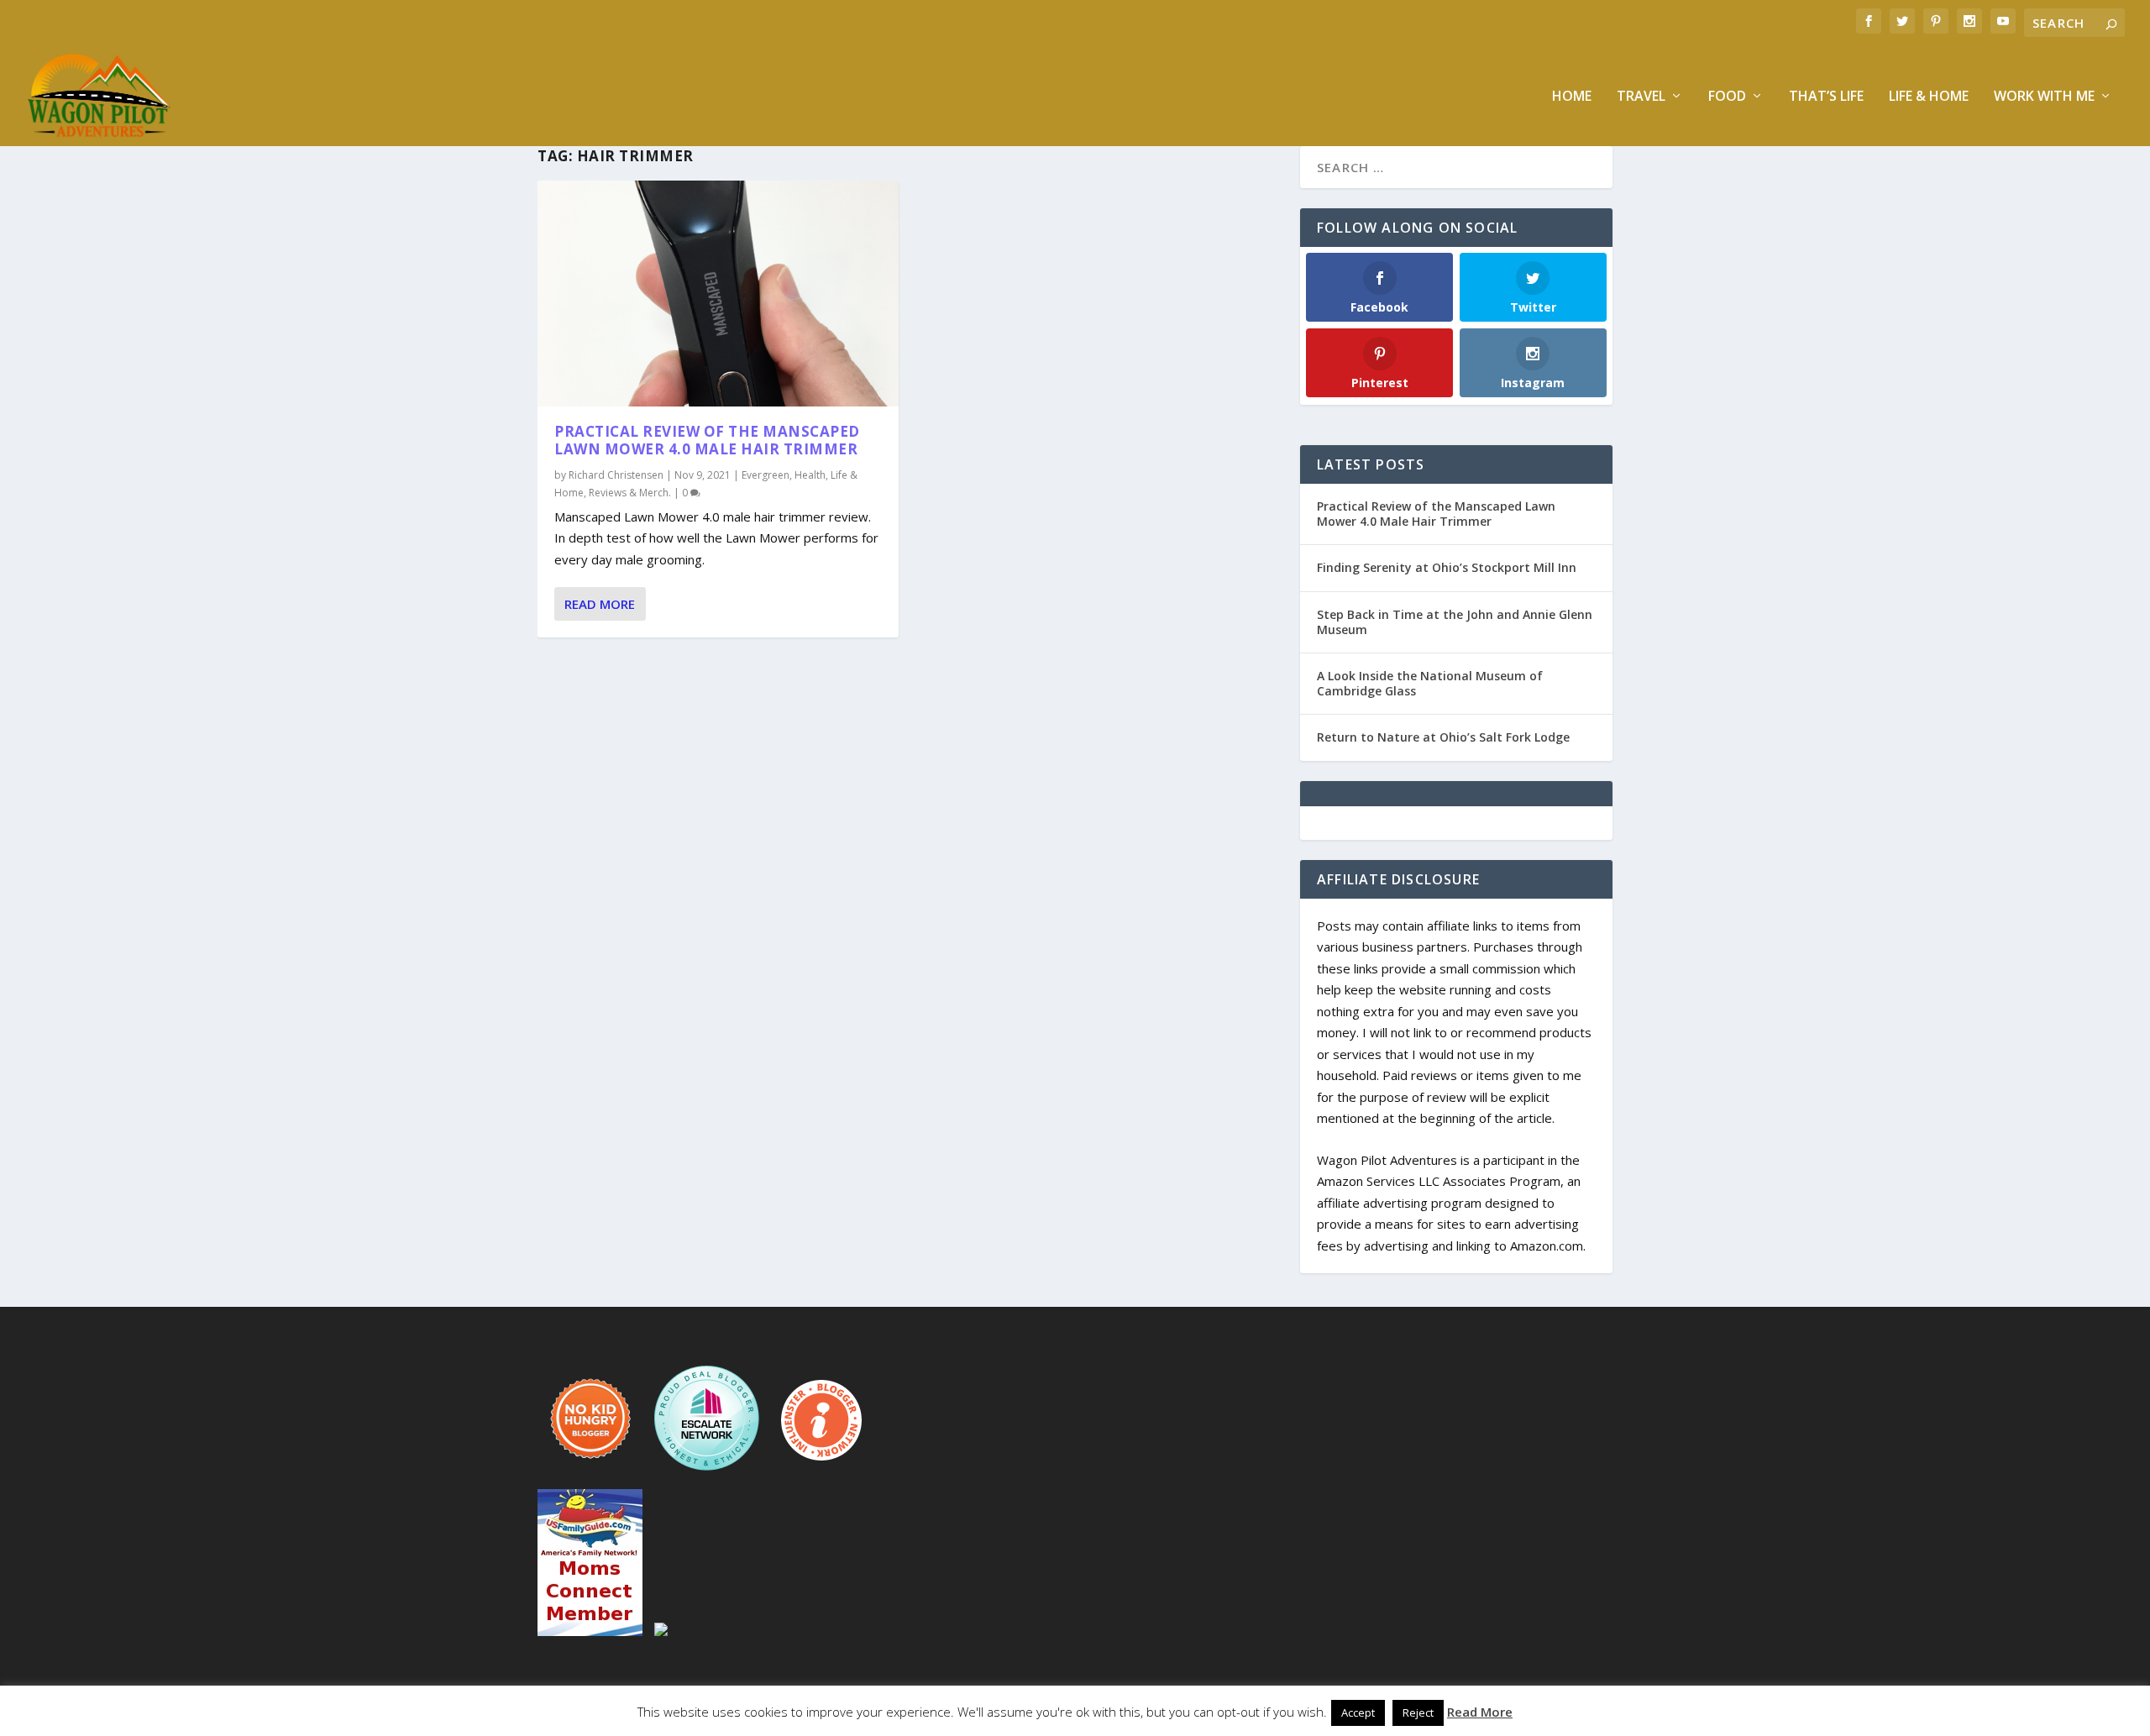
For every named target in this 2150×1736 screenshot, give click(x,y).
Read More (600, 604)
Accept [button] (1358, 1712)
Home (1572, 97)
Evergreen (766, 475)
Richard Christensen (616, 475)
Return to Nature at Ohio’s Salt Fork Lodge (1443, 737)
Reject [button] (1418, 1712)
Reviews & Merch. (630, 493)
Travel (1641, 97)
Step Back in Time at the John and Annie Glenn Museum (1455, 622)
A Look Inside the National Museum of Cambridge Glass (1430, 683)
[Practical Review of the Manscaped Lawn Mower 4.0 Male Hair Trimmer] (718, 294)
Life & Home (1929, 97)
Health (810, 475)
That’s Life (1826, 97)
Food (1727, 97)
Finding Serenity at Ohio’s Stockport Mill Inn (1447, 567)
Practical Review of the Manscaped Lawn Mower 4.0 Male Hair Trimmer (707, 440)
